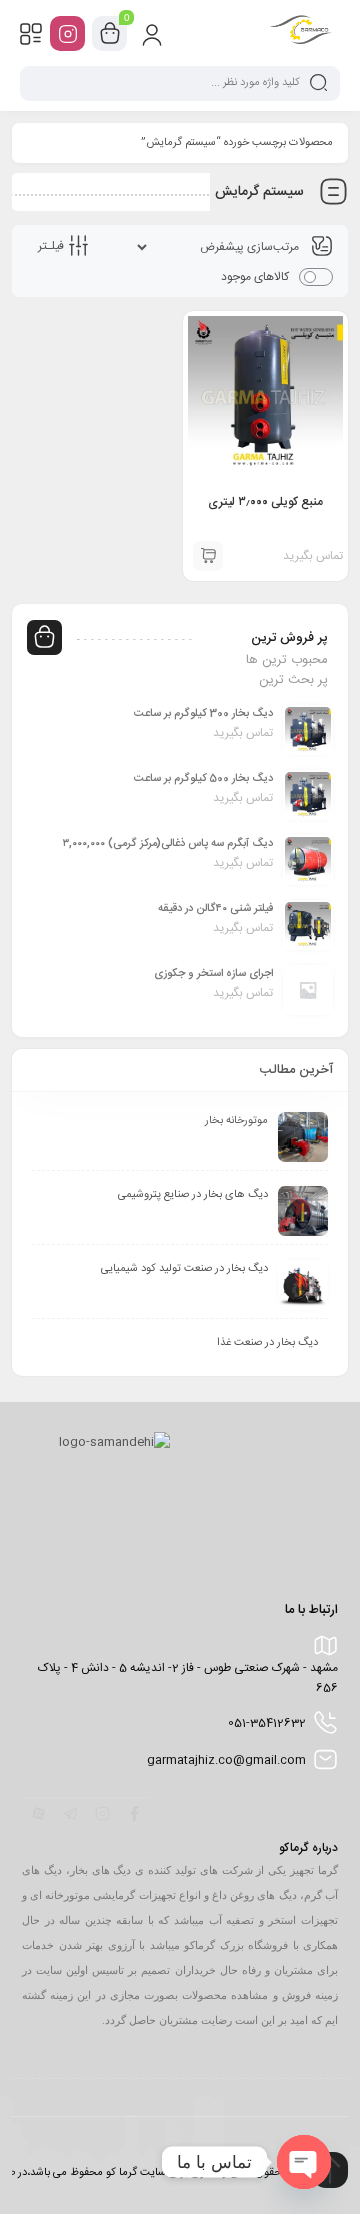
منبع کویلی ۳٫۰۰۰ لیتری (265, 502)
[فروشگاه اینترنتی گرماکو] (301, 33)
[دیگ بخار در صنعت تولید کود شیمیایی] (303, 1285)
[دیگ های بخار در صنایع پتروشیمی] (303, 1211)
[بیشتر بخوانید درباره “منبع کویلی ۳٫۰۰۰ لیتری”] (208, 556)
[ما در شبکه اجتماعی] (67, 33)
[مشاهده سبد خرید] (110, 34)
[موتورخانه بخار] (303, 1137)
